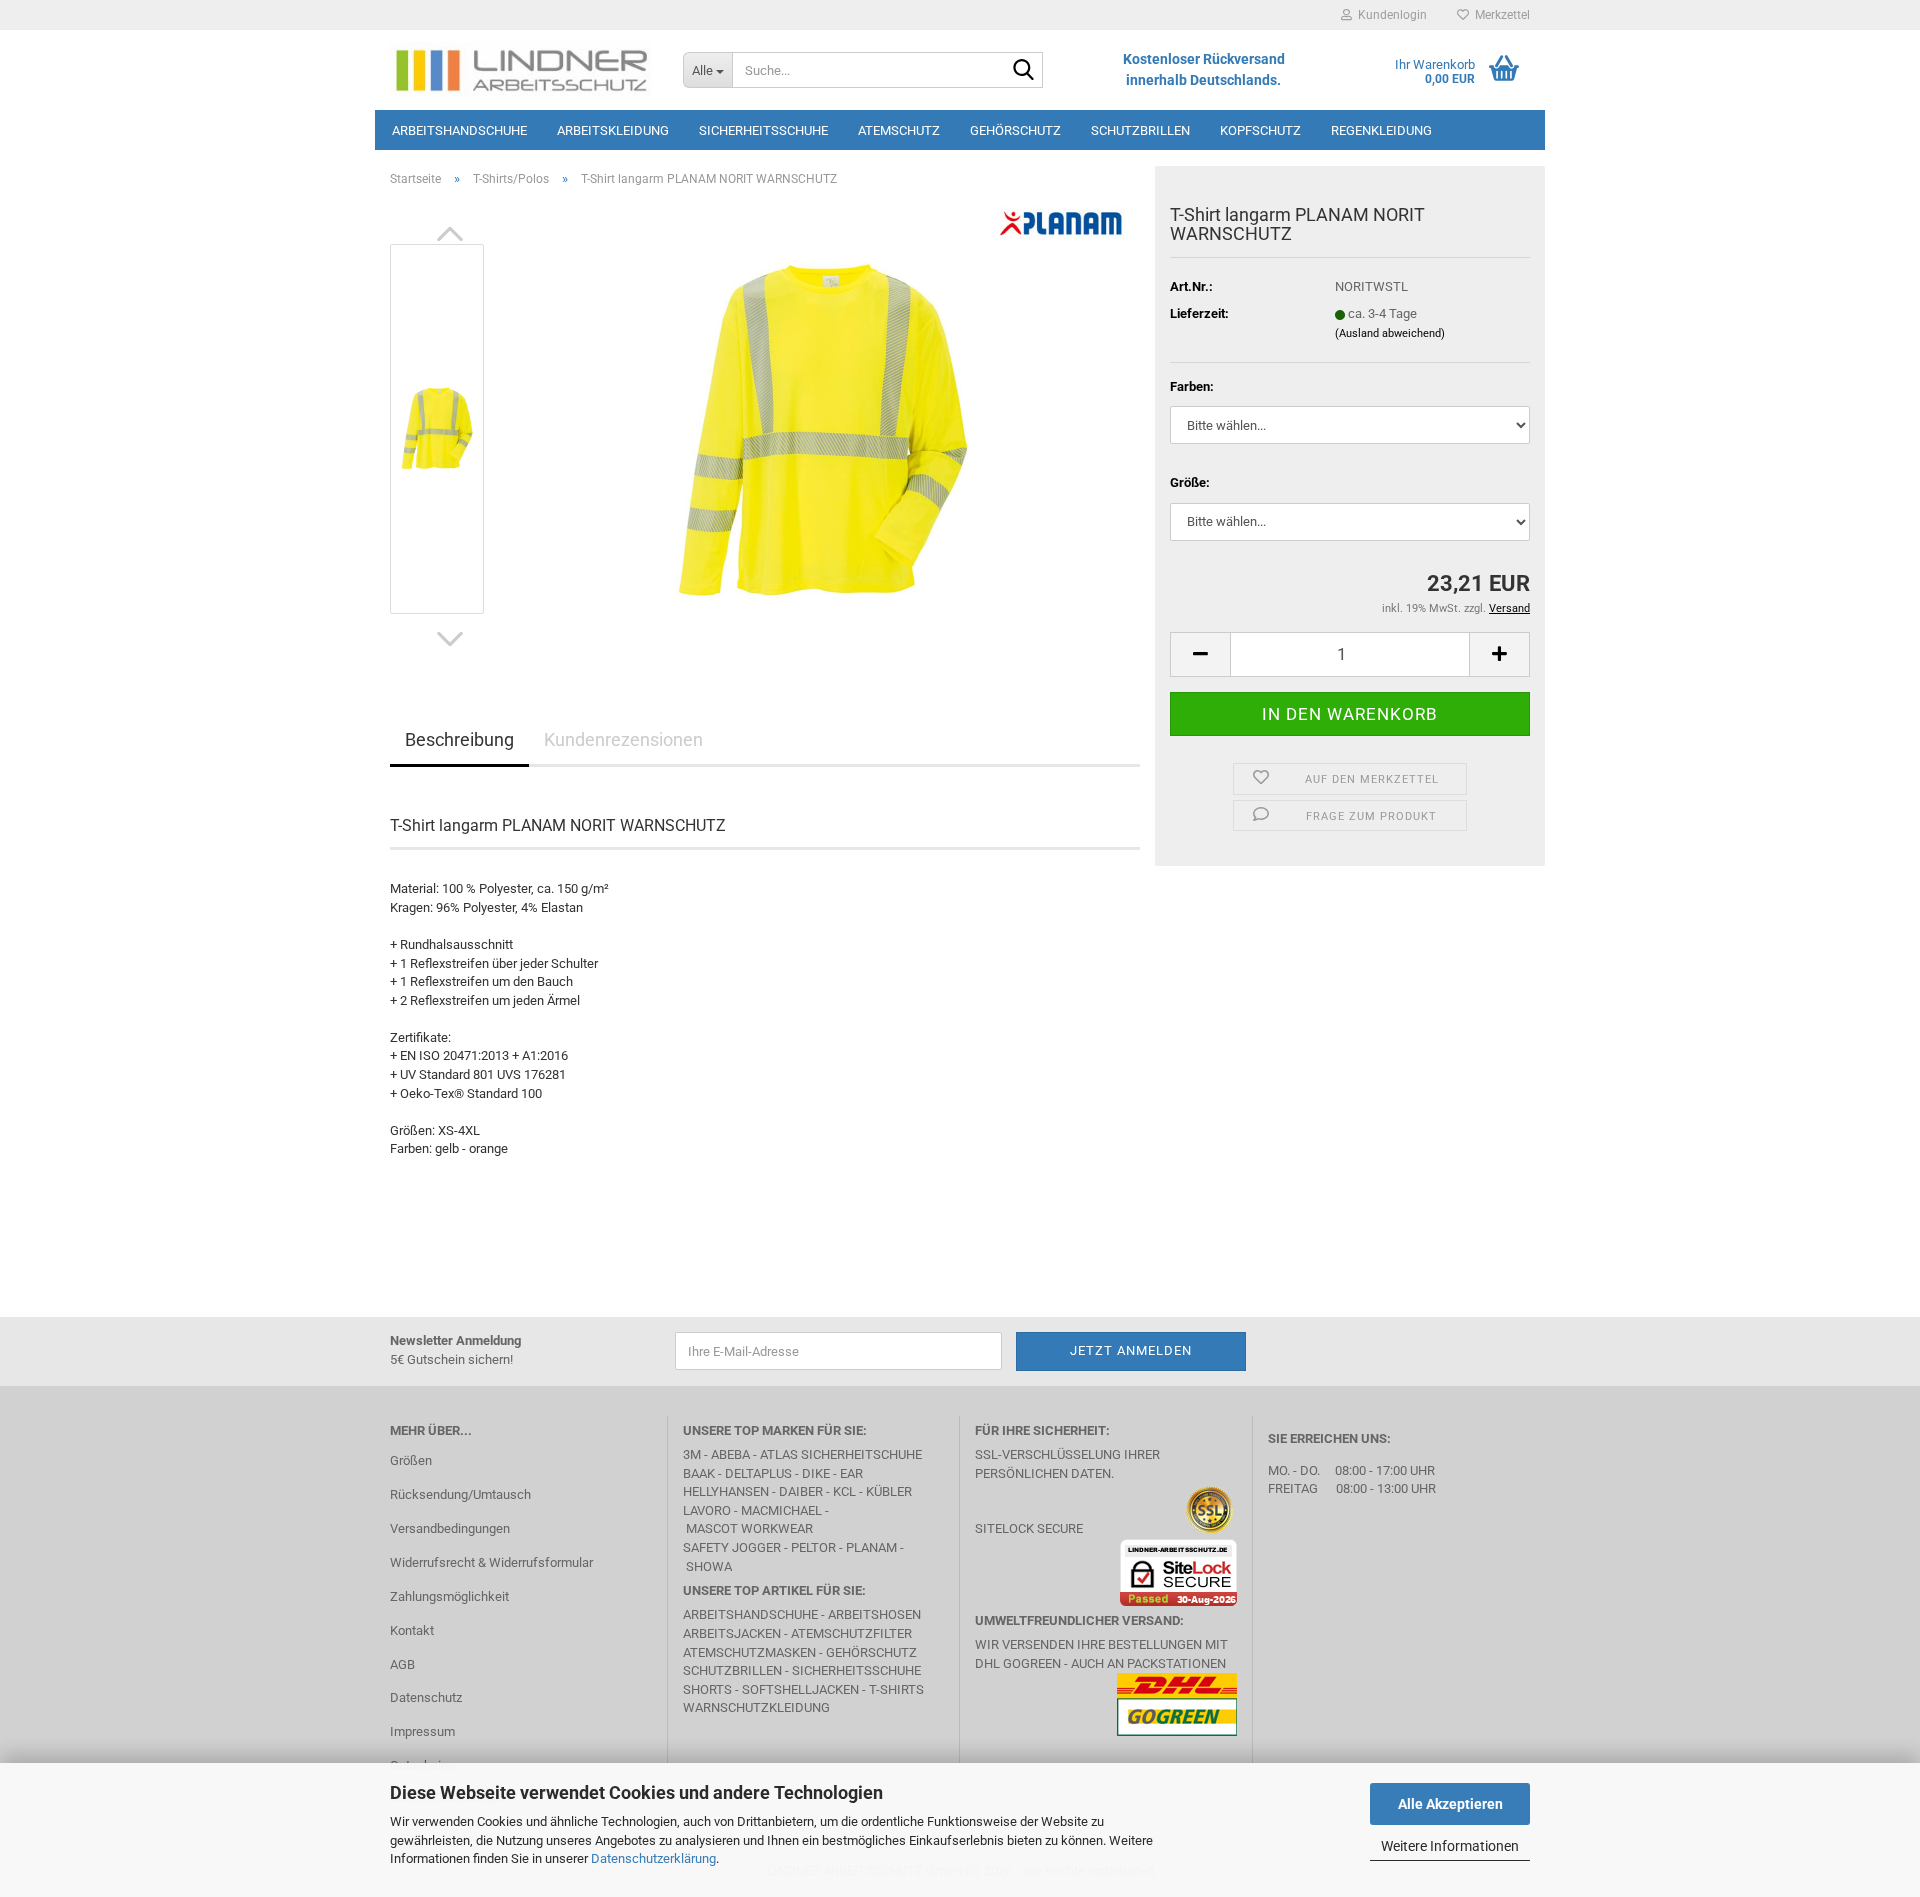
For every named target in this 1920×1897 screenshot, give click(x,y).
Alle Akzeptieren (1450, 1804)
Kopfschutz (1260, 130)
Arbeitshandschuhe (459, 130)
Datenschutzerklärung (653, 1858)
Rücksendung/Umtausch (460, 1494)
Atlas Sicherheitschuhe (841, 1454)
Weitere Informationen (1450, 1846)
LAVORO (708, 1510)
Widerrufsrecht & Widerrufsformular (491, 1562)
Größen (411, 1460)
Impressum (422, 1731)
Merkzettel (1499, 15)
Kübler (889, 1491)
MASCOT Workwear (749, 1528)
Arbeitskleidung (613, 130)
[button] (450, 234)
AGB (402, 1664)
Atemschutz (899, 130)
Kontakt (412, 1630)
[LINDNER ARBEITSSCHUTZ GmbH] (521, 70)
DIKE (816, 1473)
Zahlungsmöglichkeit (449, 1596)
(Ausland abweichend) (1390, 333)
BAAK (699, 1473)
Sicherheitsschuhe (763, 130)
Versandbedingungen (450, 1528)
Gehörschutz (1015, 130)
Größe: (1190, 482)
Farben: (1192, 386)
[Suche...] (1024, 71)
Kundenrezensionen (623, 739)
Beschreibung (459, 739)
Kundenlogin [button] (1389, 15)
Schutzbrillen (1140, 130)
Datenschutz (426, 1697)
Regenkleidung (1381, 130)
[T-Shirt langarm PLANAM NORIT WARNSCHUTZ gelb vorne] (822, 427)
